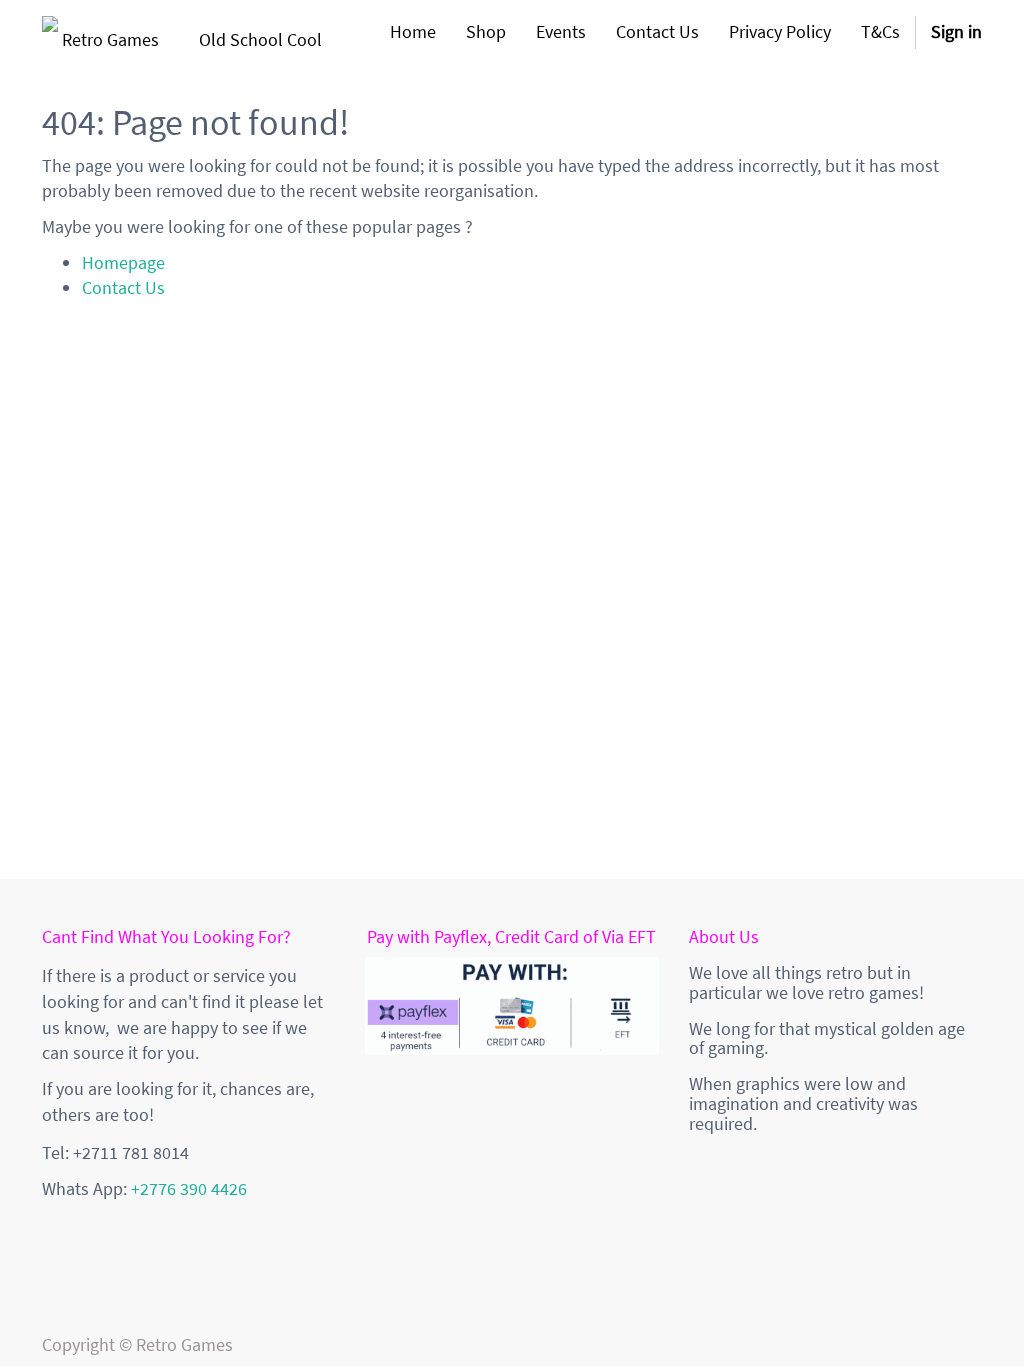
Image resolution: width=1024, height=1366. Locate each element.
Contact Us (123, 287)
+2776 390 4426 (189, 1188)
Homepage (123, 262)
